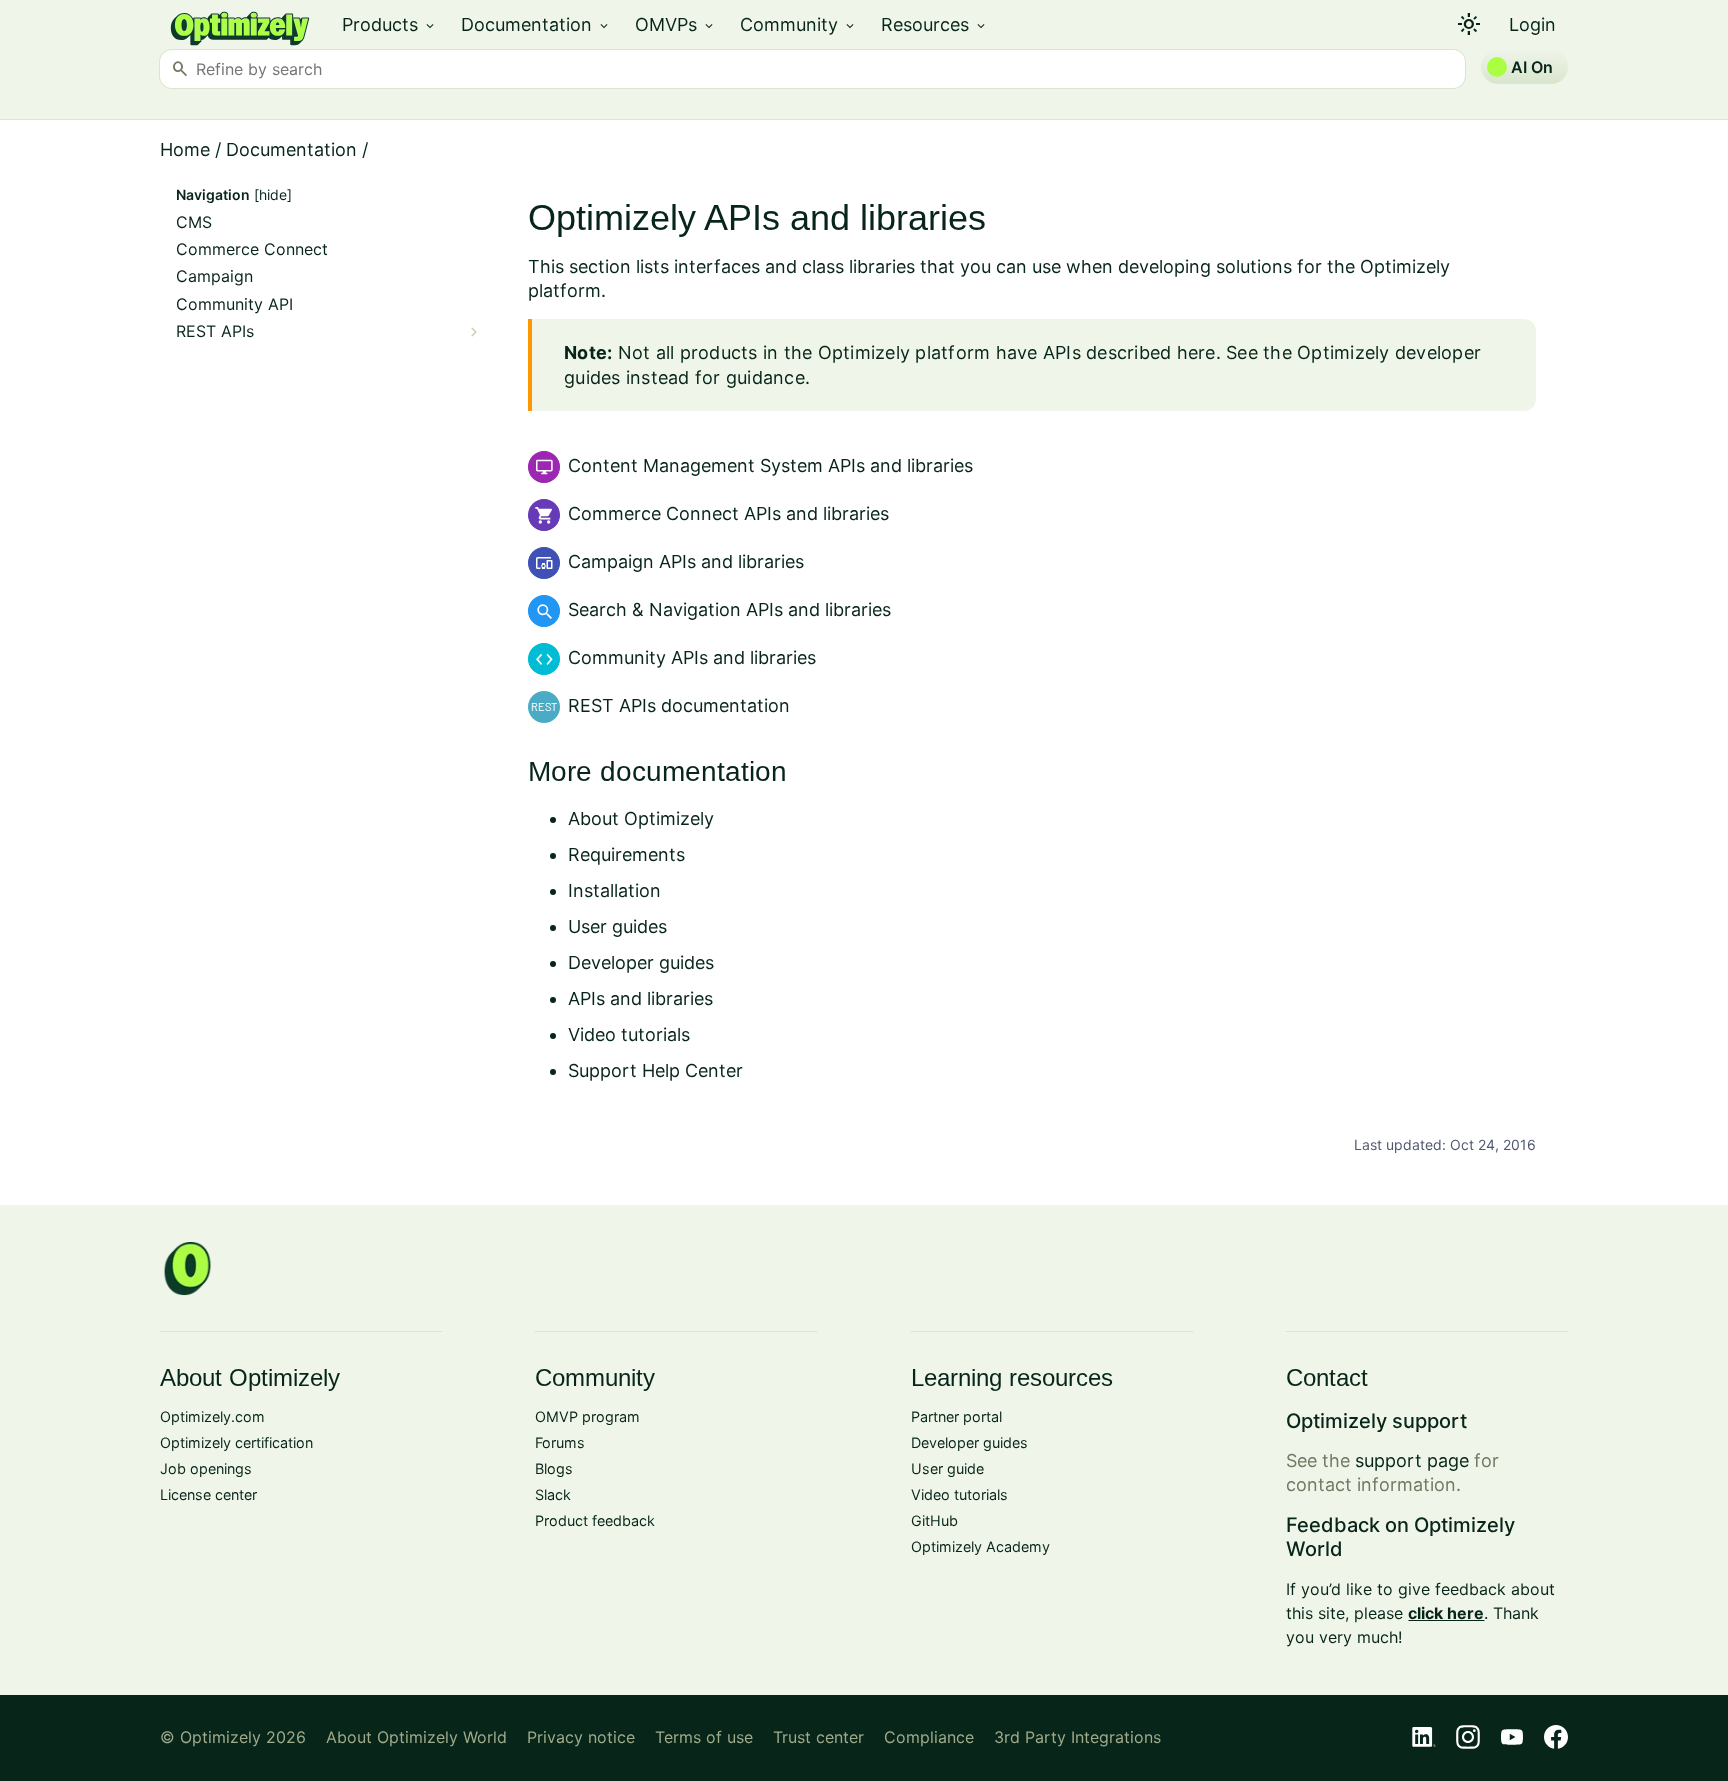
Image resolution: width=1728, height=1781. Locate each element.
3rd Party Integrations (1077, 1737)
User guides (617, 926)
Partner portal (956, 1416)
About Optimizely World (416, 1737)
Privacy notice (581, 1737)
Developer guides (641, 962)
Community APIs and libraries (692, 657)
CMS (194, 222)
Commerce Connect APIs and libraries (728, 513)
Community (798, 24)
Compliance (929, 1737)
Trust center (818, 1737)
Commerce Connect (252, 249)
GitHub (934, 1520)
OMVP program (587, 1416)
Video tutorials (629, 1034)
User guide (947, 1468)
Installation (614, 890)
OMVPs (675, 24)
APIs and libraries (640, 998)
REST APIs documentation (679, 705)
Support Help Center (655, 1070)
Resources (934, 24)
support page (1412, 1460)
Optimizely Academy (980, 1546)
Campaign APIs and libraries (686, 561)
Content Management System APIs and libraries (770, 465)
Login (1532, 24)
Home (185, 149)
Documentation (536, 24)
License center (208, 1494)
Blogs (554, 1468)
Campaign (214, 276)
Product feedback (595, 1520)
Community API (234, 304)
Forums (560, 1442)
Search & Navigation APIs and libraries (729, 609)
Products (389, 24)
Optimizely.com (212, 1416)
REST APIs (215, 331)
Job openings (206, 1468)
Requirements (626, 854)
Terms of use (704, 1737)
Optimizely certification (236, 1442)
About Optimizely (641, 818)
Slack (553, 1494)
